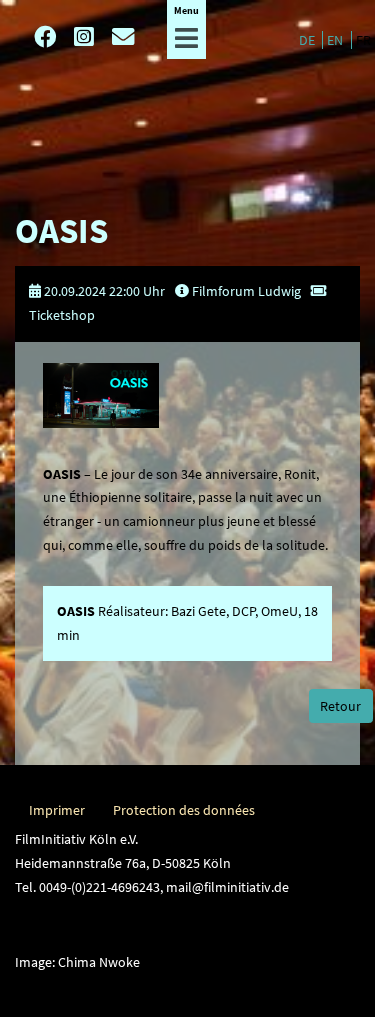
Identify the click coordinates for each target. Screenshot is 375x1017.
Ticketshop (62, 315)
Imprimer (57, 810)
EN (336, 40)
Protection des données (184, 810)
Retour (340, 706)
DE (308, 40)
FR (363, 40)
